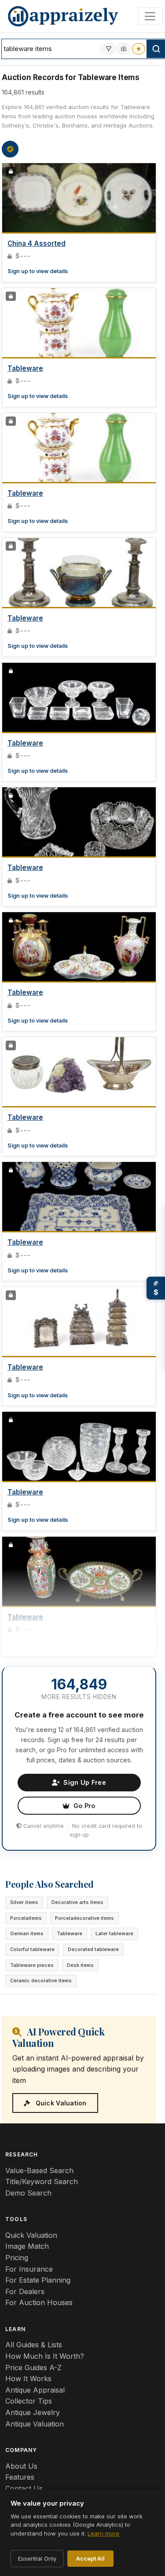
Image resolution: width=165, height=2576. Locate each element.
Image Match (27, 2246)
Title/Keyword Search (42, 2181)
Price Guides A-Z (33, 2368)
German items (27, 1933)
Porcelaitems (26, 1918)
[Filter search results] (109, 49)
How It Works (28, 2379)
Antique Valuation (35, 2424)
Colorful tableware (32, 1949)
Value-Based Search (39, 2170)
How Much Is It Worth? (45, 2356)
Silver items (24, 1902)
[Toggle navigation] (150, 16)
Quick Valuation (60, 2103)
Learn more (103, 2533)
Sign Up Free (84, 1782)
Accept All (90, 2558)
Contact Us (24, 2488)
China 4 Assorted (37, 243)
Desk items (80, 1965)
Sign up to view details (38, 271)
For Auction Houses (39, 2302)
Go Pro (84, 1806)
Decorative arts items (77, 1902)
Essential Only (37, 2558)
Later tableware (114, 1933)
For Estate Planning (38, 2280)
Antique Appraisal (35, 2390)
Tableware (25, 368)
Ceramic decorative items (41, 1980)
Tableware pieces (32, 1965)
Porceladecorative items (84, 1918)
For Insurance (29, 2269)
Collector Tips (29, 2401)
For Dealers (25, 2291)
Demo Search (28, 2193)
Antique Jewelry (33, 2412)
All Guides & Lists (34, 2345)
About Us (21, 2466)
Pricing (17, 2258)
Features (20, 2477)
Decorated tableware (93, 1949)
